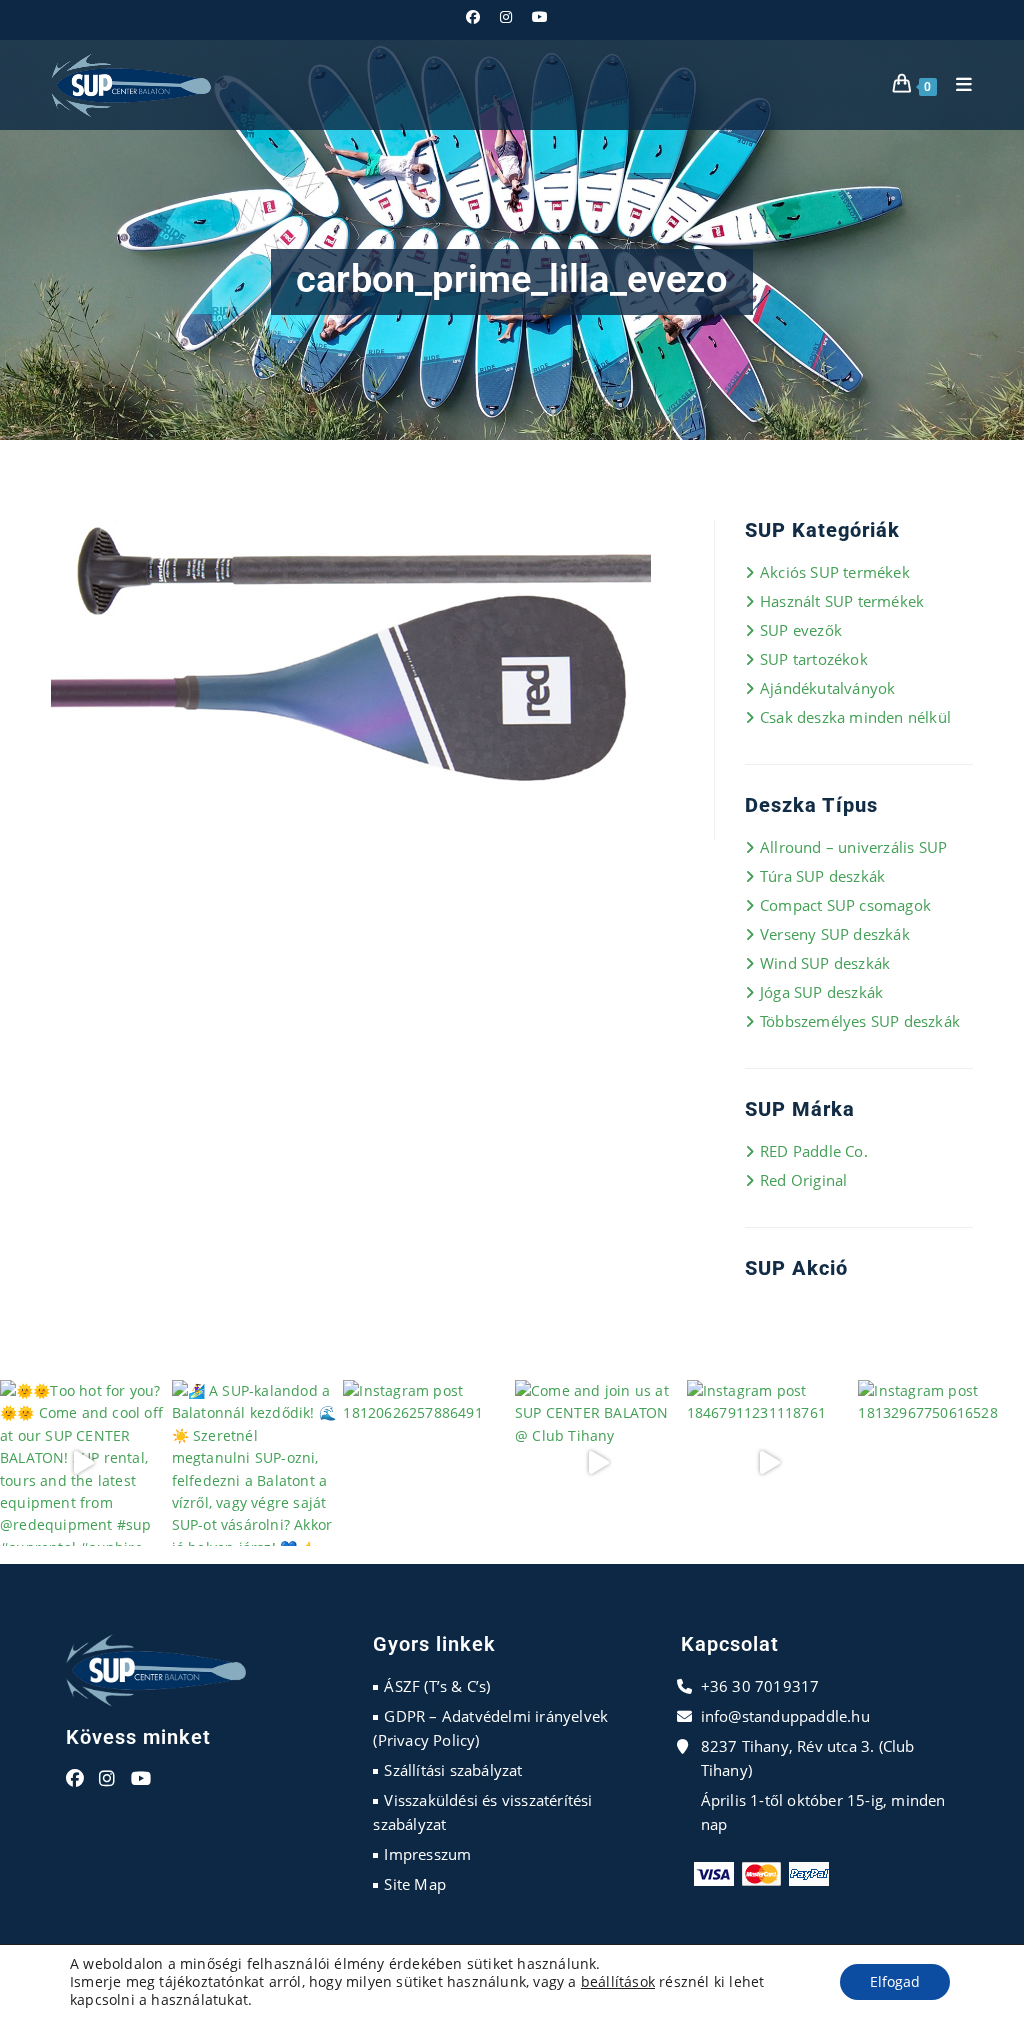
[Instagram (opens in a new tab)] (506, 17)
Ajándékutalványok (827, 688)
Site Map (415, 1884)
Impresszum (427, 1854)
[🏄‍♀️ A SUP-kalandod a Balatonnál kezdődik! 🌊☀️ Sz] (255, 1463)
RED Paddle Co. (814, 1151)
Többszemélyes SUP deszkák (860, 1021)
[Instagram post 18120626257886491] (426, 1463)
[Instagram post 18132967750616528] (941, 1463)
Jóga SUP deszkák (821, 992)
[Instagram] (107, 1779)
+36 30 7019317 (760, 1686)
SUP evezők (801, 630)
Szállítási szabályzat (453, 1770)
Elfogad (895, 1981)
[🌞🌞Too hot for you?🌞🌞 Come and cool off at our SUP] (83, 1463)
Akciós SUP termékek (835, 572)
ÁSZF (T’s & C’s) (437, 1686)
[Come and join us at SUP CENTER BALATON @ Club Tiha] (598, 1463)
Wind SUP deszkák (825, 963)
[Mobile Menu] (957, 84)
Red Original (803, 1180)
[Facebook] (75, 1779)
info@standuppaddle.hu (785, 1716)
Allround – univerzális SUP (853, 847)
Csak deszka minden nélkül (855, 717)
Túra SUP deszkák (822, 876)
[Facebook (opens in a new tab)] (478, 17)
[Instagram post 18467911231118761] (770, 1463)
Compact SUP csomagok (845, 905)
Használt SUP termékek (842, 601)
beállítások (618, 1982)
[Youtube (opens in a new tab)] (540, 17)
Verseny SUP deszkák (835, 934)
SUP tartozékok (814, 659)
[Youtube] (141, 1779)
